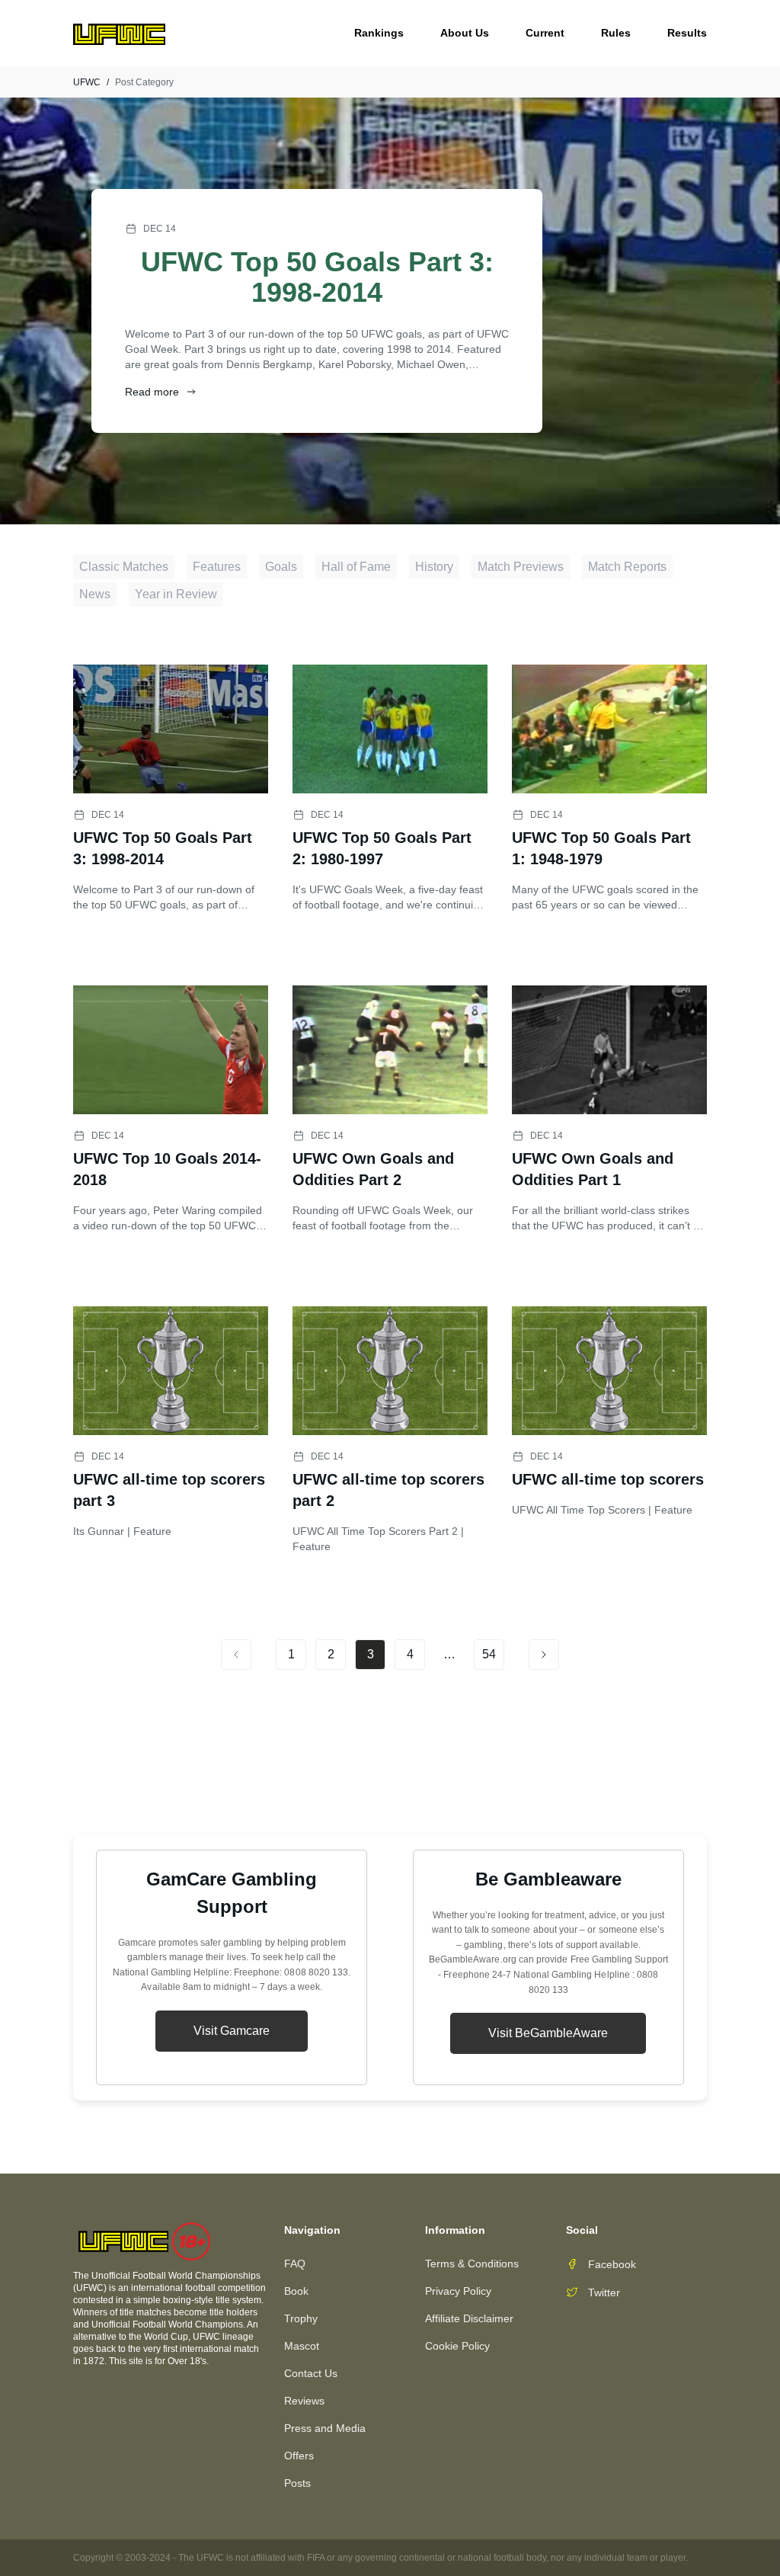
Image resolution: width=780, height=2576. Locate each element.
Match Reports (627, 567)
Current (545, 33)
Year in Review (176, 594)
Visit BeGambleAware (548, 2033)
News (95, 594)
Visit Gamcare (232, 2031)
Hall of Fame (356, 567)
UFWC (87, 82)
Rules (616, 33)
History (434, 567)
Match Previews (521, 567)
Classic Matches (124, 567)
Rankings (379, 33)
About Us (465, 33)
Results (687, 33)
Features (217, 567)
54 (489, 1654)
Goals (281, 567)
